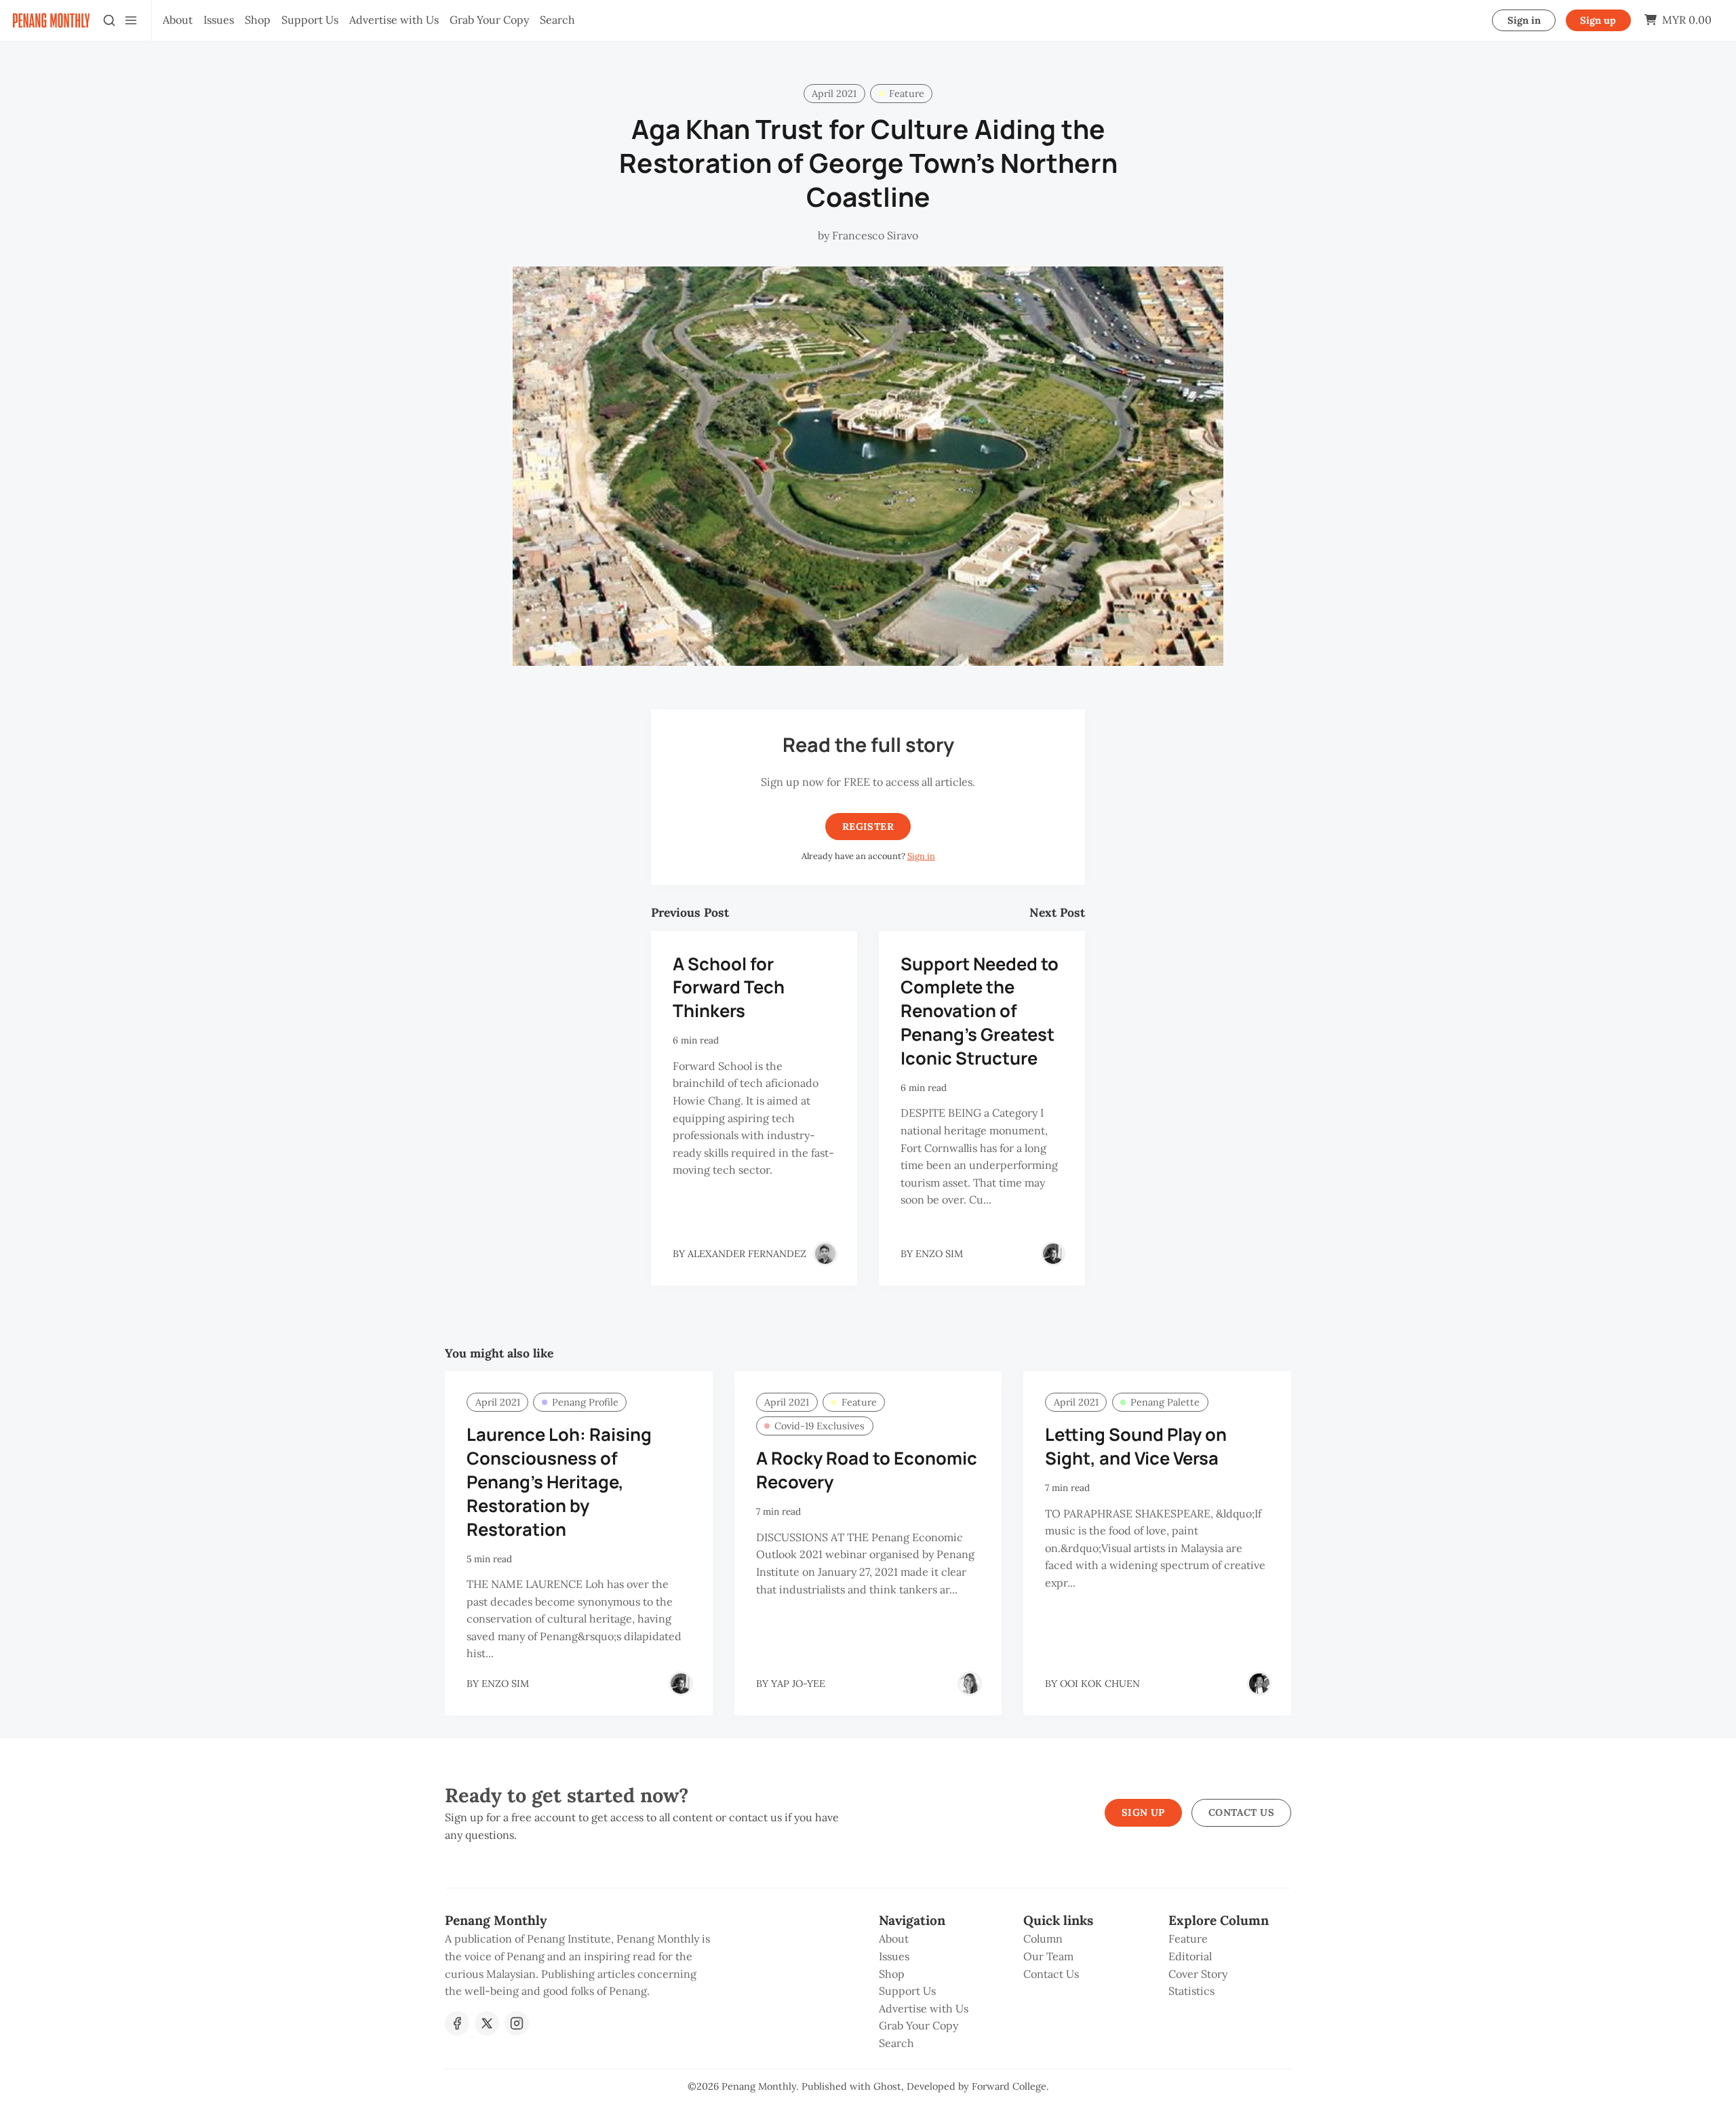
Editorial (1190, 1956)
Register (868, 827)
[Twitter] (487, 2023)
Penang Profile (585, 1402)
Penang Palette (1165, 1402)
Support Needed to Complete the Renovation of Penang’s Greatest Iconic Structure (980, 1011)
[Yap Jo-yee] (970, 1684)
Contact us (1241, 1812)
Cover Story (1198, 1974)
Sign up (1598, 20)
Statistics (1191, 1991)
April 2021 (834, 94)
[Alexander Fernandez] (825, 1254)
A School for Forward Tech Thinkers (729, 988)
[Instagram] (517, 2023)
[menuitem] (178, 20)
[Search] (109, 20)
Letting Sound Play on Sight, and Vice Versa (1136, 1446)
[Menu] (131, 20)
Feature (907, 94)
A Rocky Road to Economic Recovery (867, 1470)
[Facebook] (457, 2023)
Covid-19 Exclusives (820, 1426)
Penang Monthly (759, 2086)
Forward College (1009, 2086)
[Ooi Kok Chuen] (1259, 1684)
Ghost (887, 2086)
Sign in (1524, 20)
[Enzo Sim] (1053, 1254)
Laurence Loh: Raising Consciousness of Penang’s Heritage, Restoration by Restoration (559, 1482)
